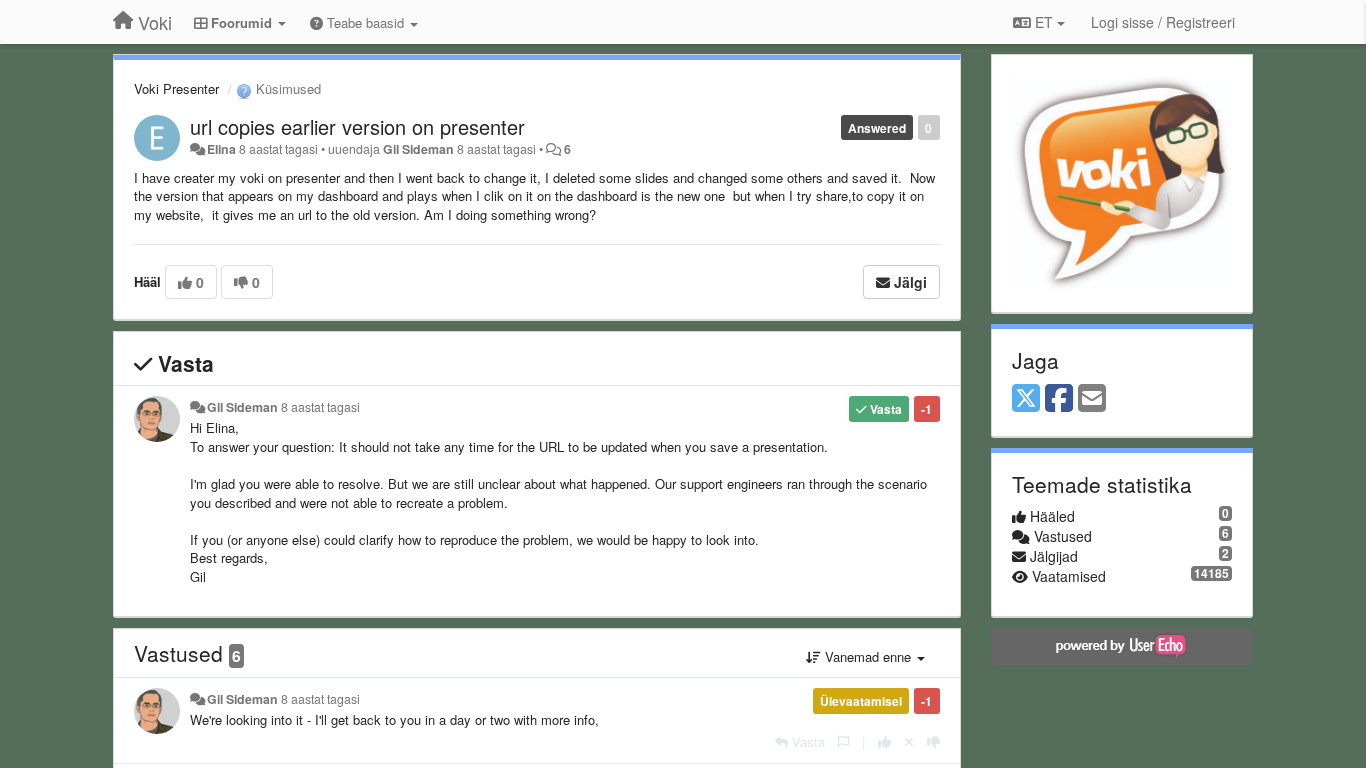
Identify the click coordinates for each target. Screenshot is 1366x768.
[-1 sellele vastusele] (933, 741)
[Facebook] (1059, 399)
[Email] (1092, 399)
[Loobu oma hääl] (909, 741)
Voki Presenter (176, 88)
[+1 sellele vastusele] (884, 741)
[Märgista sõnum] (843, 741)
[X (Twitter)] (1026, 399)
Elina (221, 149)
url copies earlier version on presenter (357, 126)
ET (1044, 22)
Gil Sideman (418, 149)
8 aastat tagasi (320, 407)
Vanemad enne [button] (868, 656)
